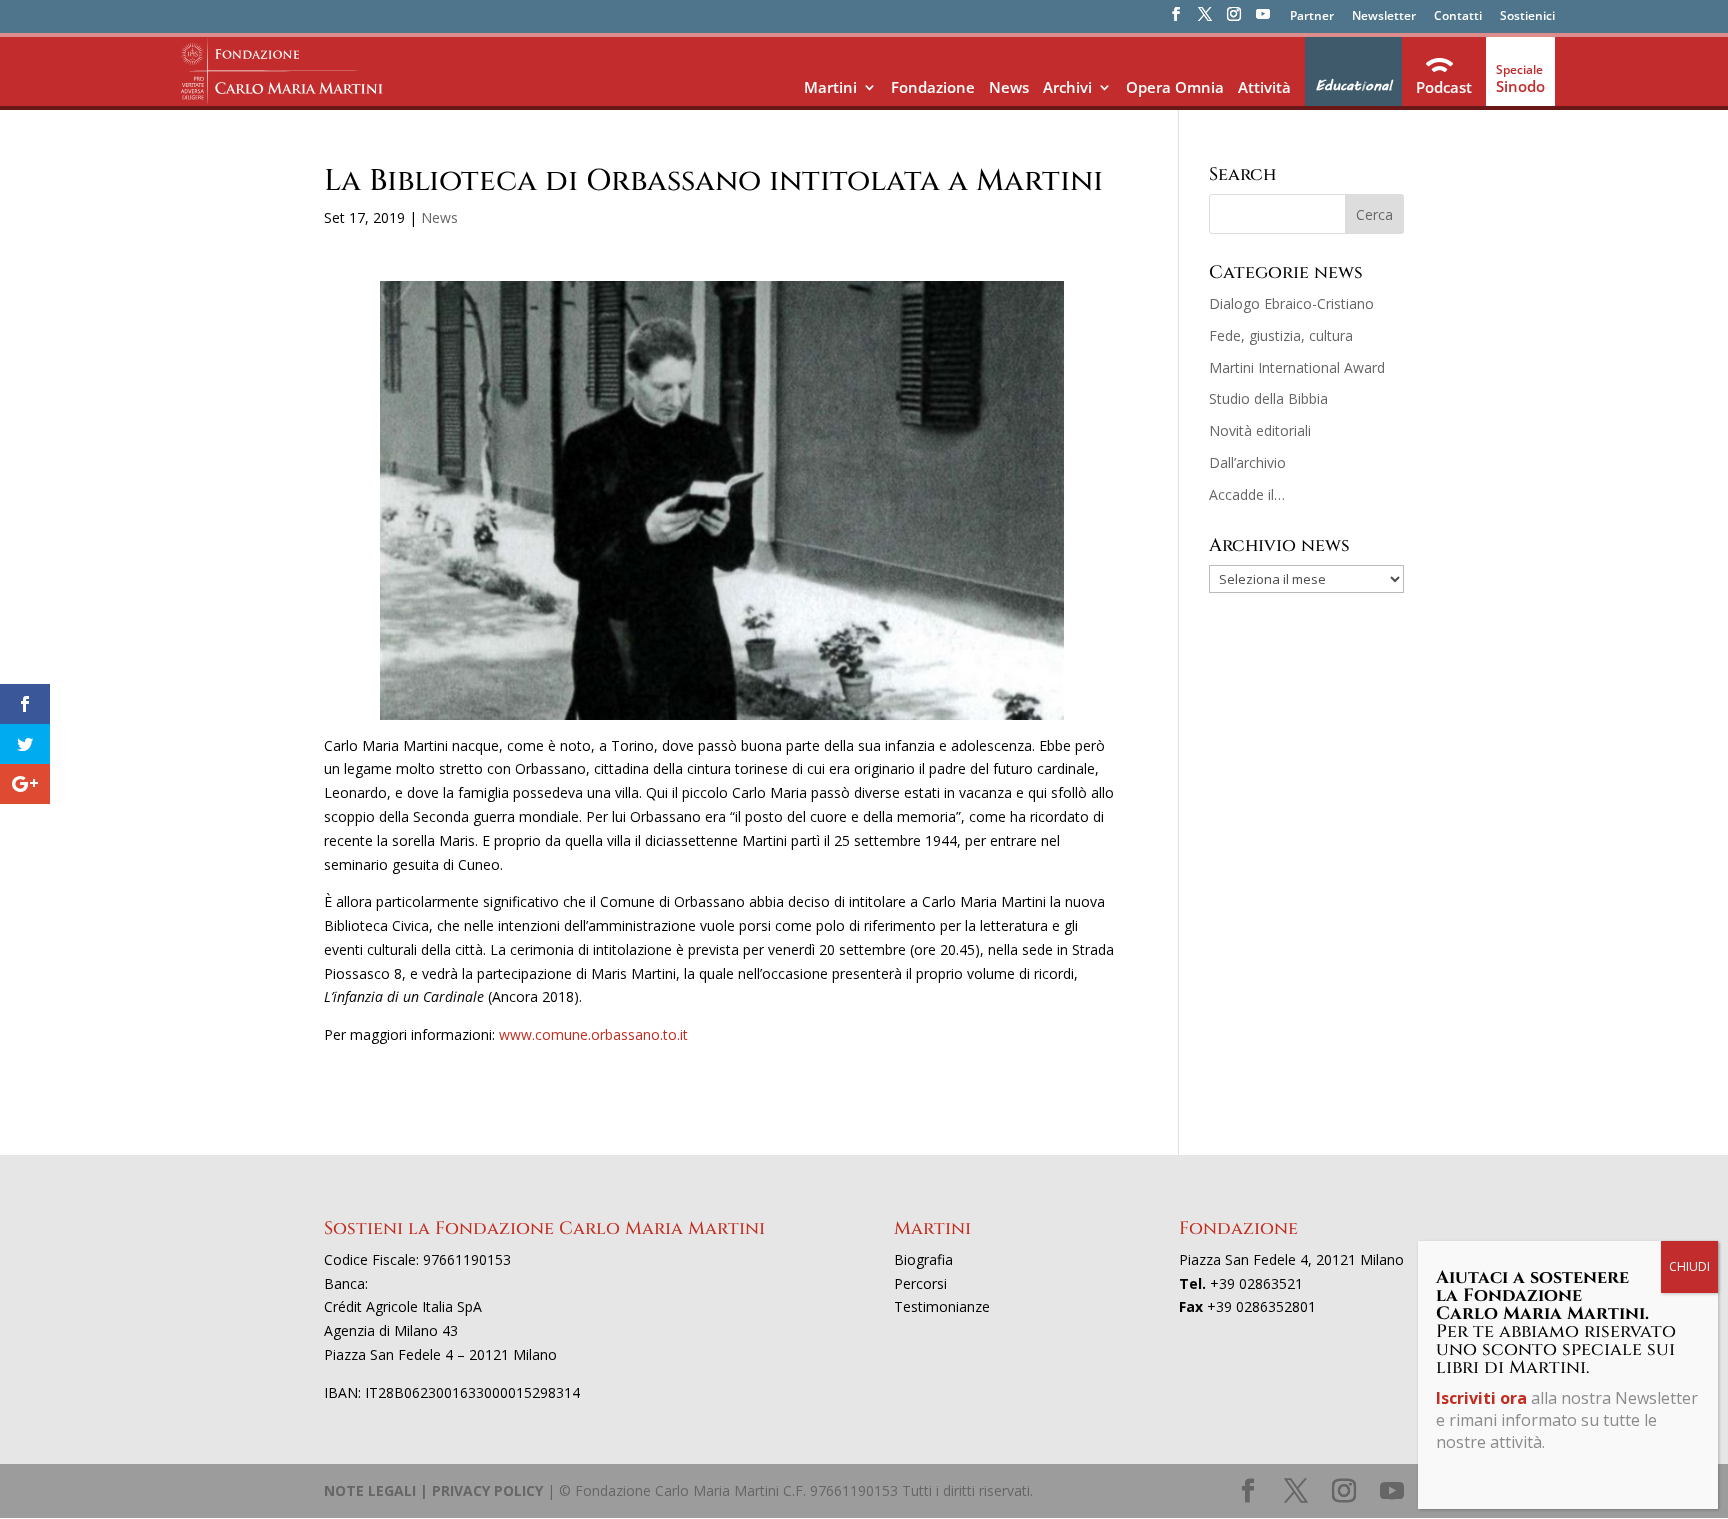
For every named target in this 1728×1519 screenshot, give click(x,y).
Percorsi (920, 1283)
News (1009, 87)
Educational (1353, 86)
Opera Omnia (1175, 87)
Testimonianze (942, 1306)
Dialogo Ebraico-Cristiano (1291, 303)
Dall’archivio (1247, 462)
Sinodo (1520, 86)
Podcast (1444, 87)
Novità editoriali (1260, 430)
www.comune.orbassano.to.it (593, 1034)
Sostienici (1527, 17)
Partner (1312, 17)
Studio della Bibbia (1268, 398)
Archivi (1067, 87)
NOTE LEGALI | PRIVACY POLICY (433, 1490)
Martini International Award (1297, 367)
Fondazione (933, 87)
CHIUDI (1689, 1266)
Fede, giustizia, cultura (1281, 335)
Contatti (1458, 17)
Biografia (923, 1259)
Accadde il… (1247, 494)
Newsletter (1384, 17)
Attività (1264, 87)
